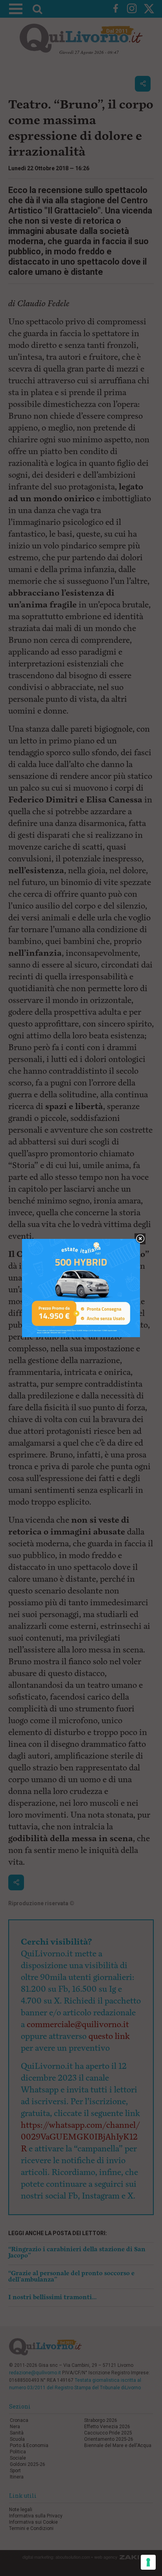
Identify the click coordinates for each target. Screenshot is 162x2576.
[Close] (140, 1239)
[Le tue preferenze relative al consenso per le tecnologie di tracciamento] (148, 2562)
